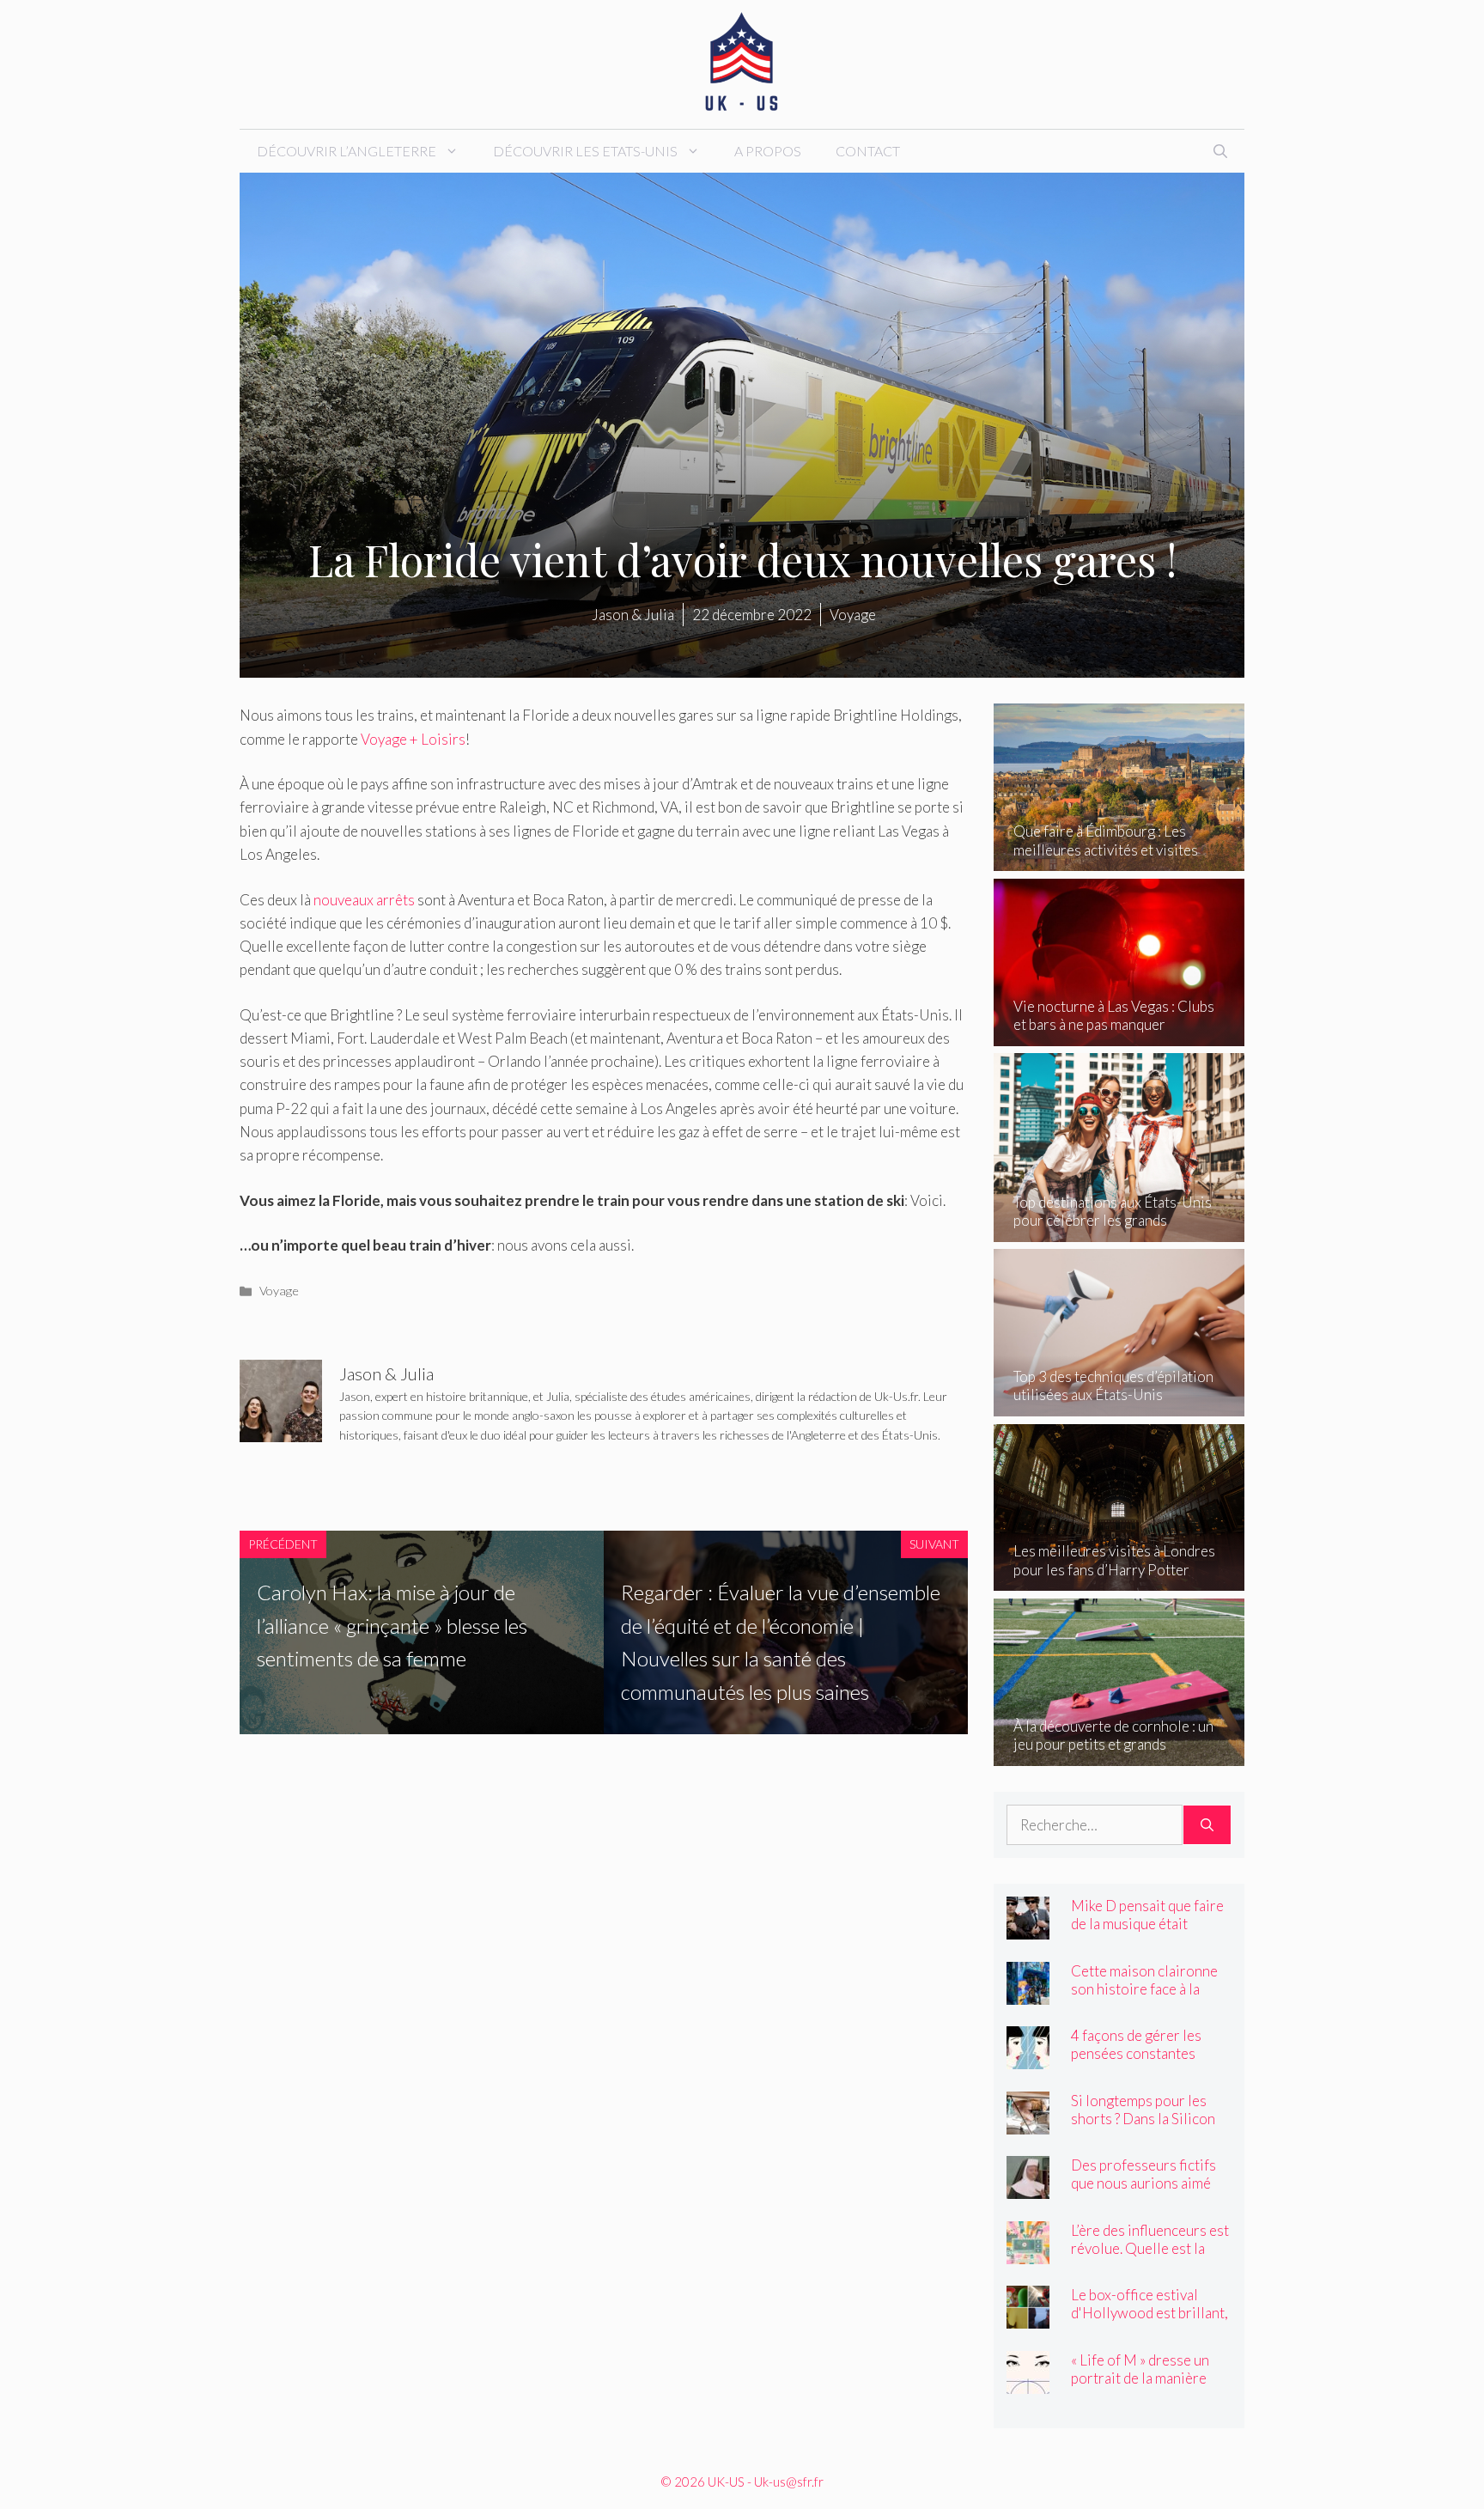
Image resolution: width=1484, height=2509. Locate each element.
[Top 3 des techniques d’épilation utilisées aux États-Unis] (1119, 1405)
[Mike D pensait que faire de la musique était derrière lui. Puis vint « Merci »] (1028, 1928)
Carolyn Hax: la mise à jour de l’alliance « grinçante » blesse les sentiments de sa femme (392, 1625)
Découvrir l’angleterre (347, 151)
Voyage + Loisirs (413, 739)
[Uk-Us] (742, 62)
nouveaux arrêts (364, 900)
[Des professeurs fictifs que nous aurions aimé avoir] (1028, 2187)
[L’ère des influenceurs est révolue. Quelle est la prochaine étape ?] (1028, 2252)
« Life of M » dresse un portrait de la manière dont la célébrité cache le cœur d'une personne (1149, 2387)
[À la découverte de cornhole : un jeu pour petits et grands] (1119, 1754)
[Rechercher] (1207, 1825)
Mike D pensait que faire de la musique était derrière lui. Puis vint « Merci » (1147, 1933)
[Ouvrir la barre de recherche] (1220, 151)
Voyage (279, 1291)
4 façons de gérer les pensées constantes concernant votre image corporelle (1145, 2062)
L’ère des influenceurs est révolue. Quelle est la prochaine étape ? (1150, 2248)
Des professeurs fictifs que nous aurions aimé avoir (1143, 2183)
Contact (868, 151)
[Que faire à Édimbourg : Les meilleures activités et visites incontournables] (1119, 859)
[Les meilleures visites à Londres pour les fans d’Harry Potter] (1119, 1579)
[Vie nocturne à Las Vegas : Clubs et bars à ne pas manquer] (1119, 1035)
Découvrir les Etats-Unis (585, 151)
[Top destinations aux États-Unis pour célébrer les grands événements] (1119, 1230)
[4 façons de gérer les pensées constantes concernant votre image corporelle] (1028, 2058)
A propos (768, 151)
